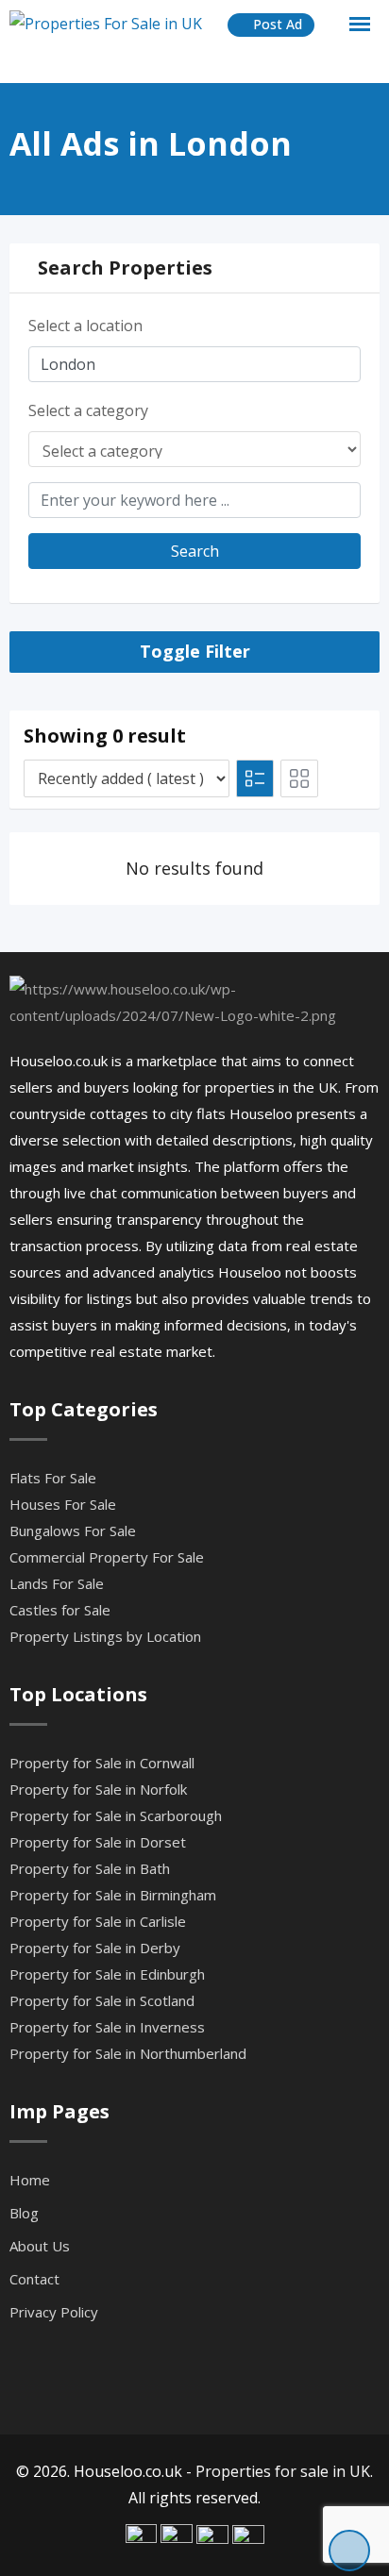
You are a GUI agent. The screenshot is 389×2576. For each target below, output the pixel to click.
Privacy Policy (54, 2312)
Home (30, 2180)
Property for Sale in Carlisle (98, 1921)
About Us (40, 2246)
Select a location (85, 326)
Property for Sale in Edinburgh (107, 1974)
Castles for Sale (60, 1610)
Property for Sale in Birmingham (113, 1895)
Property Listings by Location (105, 1636)
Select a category (88, 410)
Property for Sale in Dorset (98, 1842)
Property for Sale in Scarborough (116, 1815)
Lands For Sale (57, 1583)
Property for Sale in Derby (95, 1948)
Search (195, 551)
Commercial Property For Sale (107, 1557)
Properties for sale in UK (283, 2471)
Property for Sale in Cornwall (102, 1763)
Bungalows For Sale (73, 1531)
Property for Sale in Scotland (102, 2000)
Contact (34, 2279)
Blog (24, 2213)
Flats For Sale (53, 1478)
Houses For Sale (63, 1504)
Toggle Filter (195, 651)
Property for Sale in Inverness (107, 2027)
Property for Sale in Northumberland (128, 2053)
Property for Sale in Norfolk (98, 1789)
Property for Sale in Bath (90, 1868)
